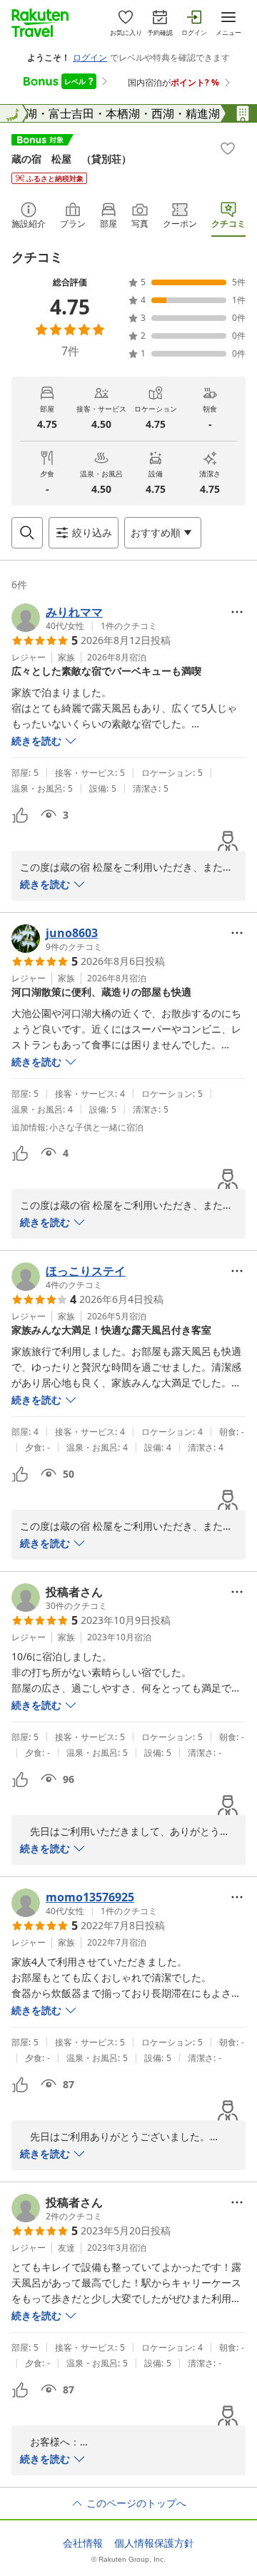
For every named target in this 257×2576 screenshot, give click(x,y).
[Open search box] (27, 533)
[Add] (228, 148)
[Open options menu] (237, 612)
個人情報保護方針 (154, 2543)
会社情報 (83, 2543)
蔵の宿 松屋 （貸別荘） (71, 159)
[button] (84, 618)
